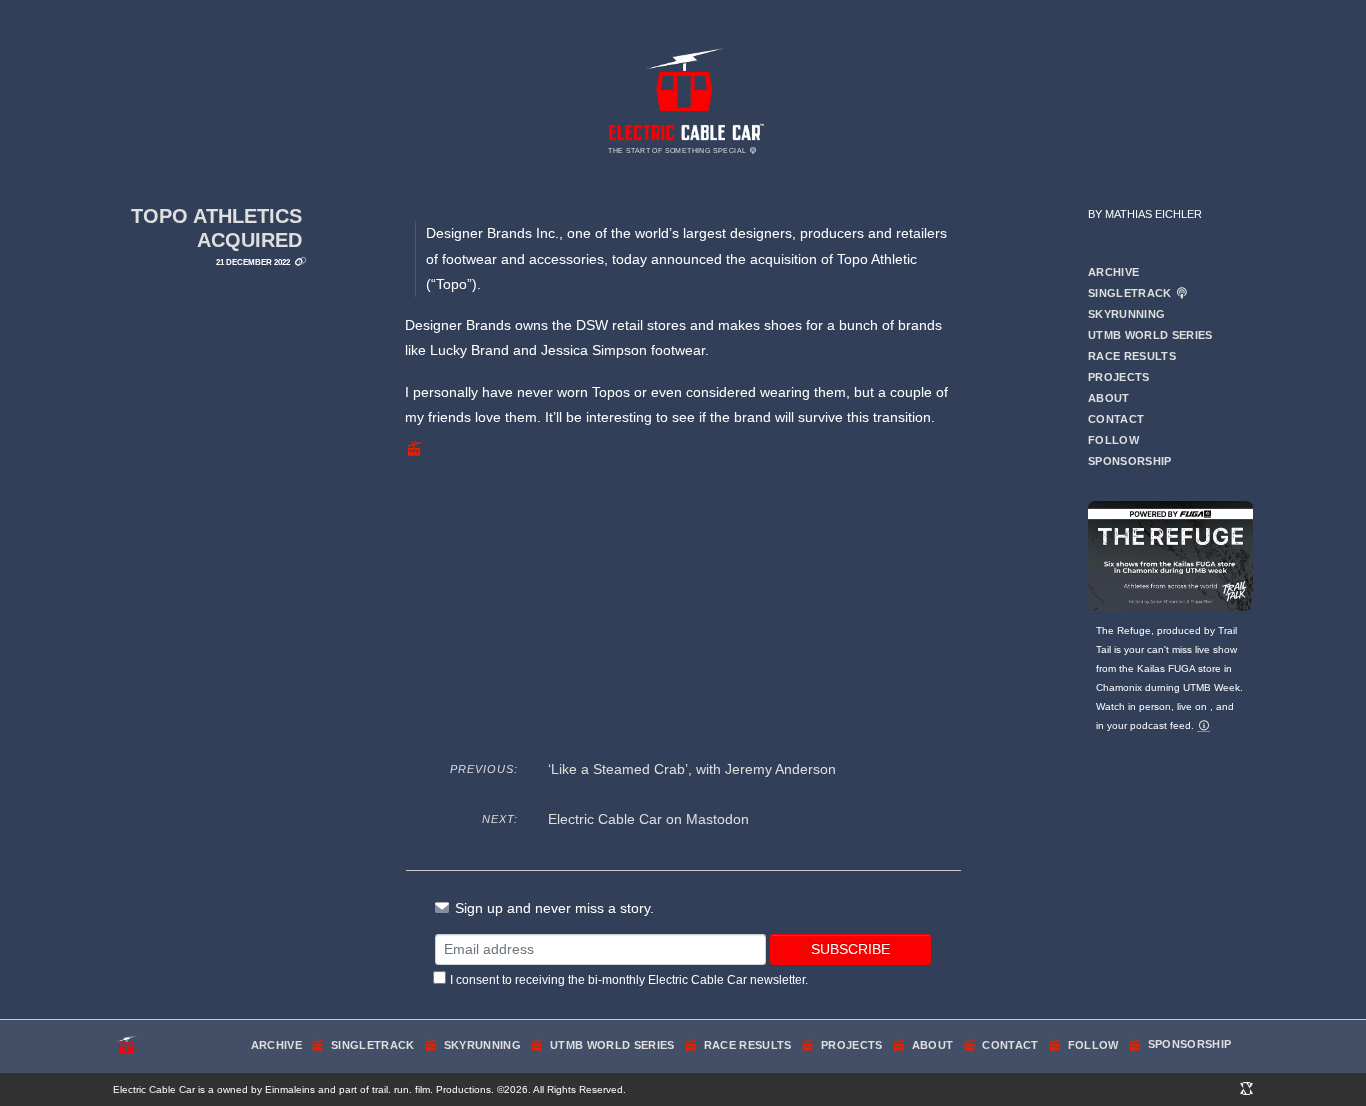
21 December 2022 (253, 262)
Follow (1113, 440)
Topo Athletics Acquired (216, 228)
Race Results (1132, 356)
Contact (1116, 419)
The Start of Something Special (678, 150)
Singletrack (1131, 293)
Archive (1113, 272)
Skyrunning (1126, 314)
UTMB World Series (1150, 335)
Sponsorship (1130, 461)
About (1109, 398)
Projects (1119, 377)
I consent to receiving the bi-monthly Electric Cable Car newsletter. (629, 980)
